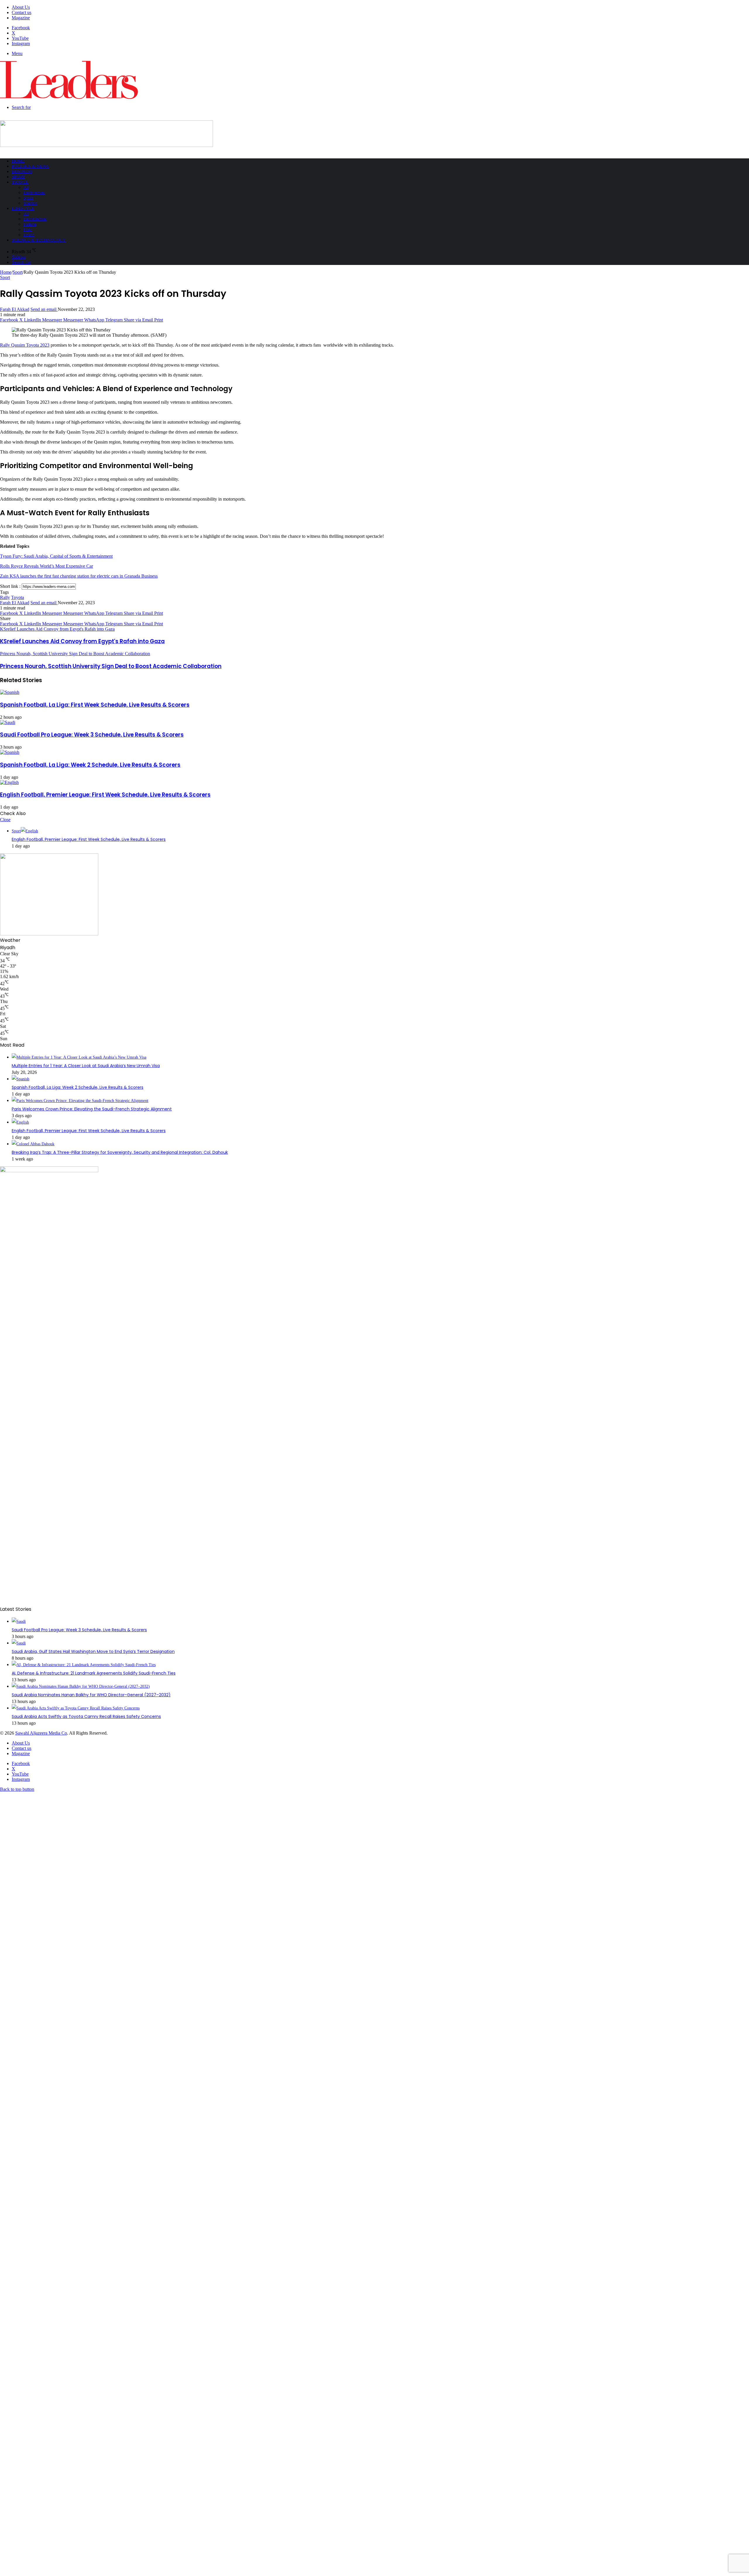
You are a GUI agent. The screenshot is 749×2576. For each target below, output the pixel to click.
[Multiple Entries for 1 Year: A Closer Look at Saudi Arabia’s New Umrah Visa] (79, 1057)
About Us (21, 7)
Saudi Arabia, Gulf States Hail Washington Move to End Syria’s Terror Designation (93, 1651)
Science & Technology (39, 240)
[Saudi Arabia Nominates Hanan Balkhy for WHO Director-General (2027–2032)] (81, 1686)
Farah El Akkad (15, 309)
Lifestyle (23, 208)
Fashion (30, 224)
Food (28, 230)
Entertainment (35, 219)
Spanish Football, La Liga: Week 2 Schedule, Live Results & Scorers (90, 765)
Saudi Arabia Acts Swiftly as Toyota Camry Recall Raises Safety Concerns (86, 1716)
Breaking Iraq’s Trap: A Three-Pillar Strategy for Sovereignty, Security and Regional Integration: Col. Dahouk (120, 1152)
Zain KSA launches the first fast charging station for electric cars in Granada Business (79, 576)
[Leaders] (69, 97)
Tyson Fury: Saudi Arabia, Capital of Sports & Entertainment (56, 556)
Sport (18, 177)
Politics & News (30, 166)
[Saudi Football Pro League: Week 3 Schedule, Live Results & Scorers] (8, 722)
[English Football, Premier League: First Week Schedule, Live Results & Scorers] (9, 782)
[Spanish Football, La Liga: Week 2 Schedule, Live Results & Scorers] (10, 752)
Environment (34, 193)
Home (18, 161)
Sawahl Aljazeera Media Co (41, 1733)
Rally (5, 597)
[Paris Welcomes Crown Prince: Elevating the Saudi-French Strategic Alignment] (80, 1101)
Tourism (30, 203)
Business (22, 172)
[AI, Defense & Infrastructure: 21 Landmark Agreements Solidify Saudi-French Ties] (84, 1665)
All (26, 188)
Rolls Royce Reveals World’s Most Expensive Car (47, 566)
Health (29, 235)
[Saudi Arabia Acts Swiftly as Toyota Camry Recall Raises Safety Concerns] (76, 1708)
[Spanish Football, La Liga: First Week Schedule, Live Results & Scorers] (10, 692)
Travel (20, 182)
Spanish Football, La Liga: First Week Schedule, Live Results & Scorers (95, 705)
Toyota (18, 597)
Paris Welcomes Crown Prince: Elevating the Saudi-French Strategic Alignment (92, 1109)
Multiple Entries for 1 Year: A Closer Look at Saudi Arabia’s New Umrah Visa (86, 1066)
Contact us (22, 12)
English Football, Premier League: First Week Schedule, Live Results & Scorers (105, 795)
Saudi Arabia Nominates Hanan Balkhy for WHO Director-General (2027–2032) (91, 1695)
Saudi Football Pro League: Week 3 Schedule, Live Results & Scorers (92, 735)
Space (28, 198)
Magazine (21, 18)
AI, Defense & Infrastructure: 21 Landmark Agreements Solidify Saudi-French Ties (94, 1673)
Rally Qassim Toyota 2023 (25, 345)
